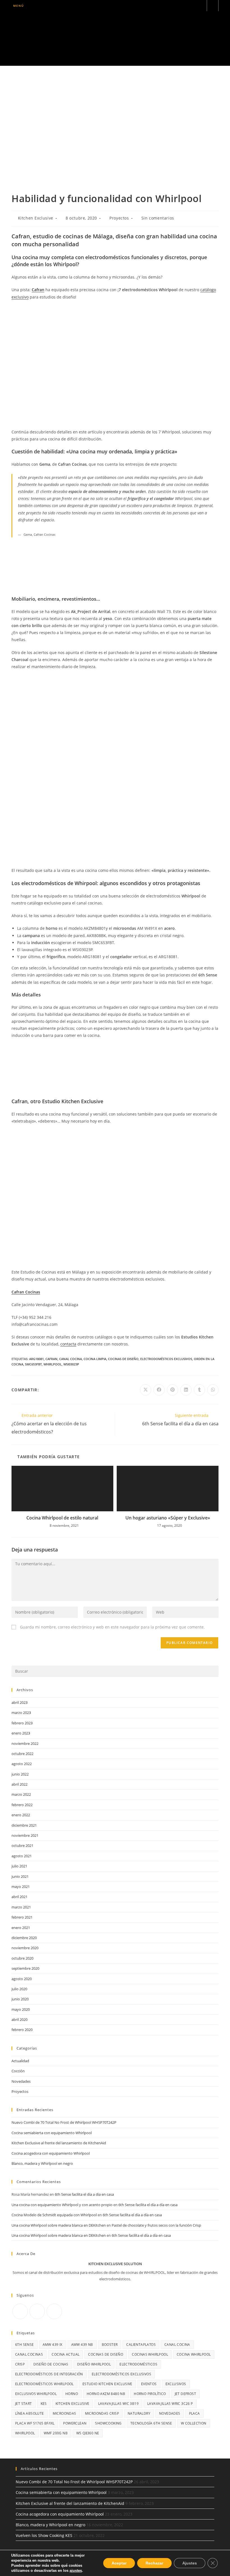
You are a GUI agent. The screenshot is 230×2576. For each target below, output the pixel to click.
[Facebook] (20, 2311)
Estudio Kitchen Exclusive (107, 2384)
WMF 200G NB (56, 2433)
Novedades (21, 2081)
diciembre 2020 (24, 1938)
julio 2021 (19, 1866)
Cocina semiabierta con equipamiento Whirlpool (52, 2133)
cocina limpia (95, 1359)
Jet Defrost (185, 2394)
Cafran (38, 290)
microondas (65, 2413)
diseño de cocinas (51, 2364)
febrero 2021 (22, 1917)
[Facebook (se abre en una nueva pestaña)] (177, 6)
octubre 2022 (22, 1754)
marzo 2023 (21, 1713)
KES (44, 2404)
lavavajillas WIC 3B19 (118, 2404)
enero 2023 (21, 1733)
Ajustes (190, 2563)
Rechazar (154, 2563)
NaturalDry (139, 2413)
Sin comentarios (158, 218)
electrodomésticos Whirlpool (44, 2384)
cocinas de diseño (123, 1359)
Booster (110, 2345)
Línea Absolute (30, 2413)
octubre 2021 (22, 1846)
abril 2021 (19, 1897)
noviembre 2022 (25, 1743)
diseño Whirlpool (94, 2364)
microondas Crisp (102, 2413)
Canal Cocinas (29, 2354)
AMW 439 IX (53, 2345)
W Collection (194, 2423)
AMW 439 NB (82, 2345)
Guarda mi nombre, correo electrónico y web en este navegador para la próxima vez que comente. (112, 1627)
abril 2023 (19, 1702)
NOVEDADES (170, 2413)
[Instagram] (37, 2311)
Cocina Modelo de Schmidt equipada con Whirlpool (54, 2215)
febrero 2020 (22, 2030)
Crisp (20, 2364)
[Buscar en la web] (213, 6)
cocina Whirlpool (194, 2354)
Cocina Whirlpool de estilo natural (62, 1518)
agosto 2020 (22, 1979)
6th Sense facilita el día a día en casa (84, 2194)
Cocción (18, 2071)
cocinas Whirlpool (150, 2354)
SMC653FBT (33, 1364)
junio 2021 (20, 1876)
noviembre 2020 (25, 1948)
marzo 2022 (21, 1794)
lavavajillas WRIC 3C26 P (170, 2404)
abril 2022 (19, 1784)
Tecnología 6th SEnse (151, 2423)
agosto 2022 (22, 1764)
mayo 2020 (21, 2009)
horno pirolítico (150, 2394)
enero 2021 (21, 1928)
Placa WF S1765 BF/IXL (35, 2423)
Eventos (149, 2384)
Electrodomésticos (138, 2364)
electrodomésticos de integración (49, 2374)
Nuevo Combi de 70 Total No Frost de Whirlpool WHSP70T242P (64, 2122)
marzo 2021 (21, 1907)
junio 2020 (20, 1999)
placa (195, 2413)
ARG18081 (36, 1359)
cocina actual (65, 2354)
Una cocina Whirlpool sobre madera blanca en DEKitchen (59, 2225)
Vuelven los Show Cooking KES (44, 2535)
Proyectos (119, 218)
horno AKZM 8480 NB (106, 2394)
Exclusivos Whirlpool (36, 2394)
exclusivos (176, 2384)
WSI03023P (71, 1364)
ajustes (76, 2571)
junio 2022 (20, 1774)
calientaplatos (141, 2345)
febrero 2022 (22, 1805)
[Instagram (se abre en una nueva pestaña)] (185, 6)
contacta (68, 1344)
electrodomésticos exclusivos (166, 1359)
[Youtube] (54, 2311)
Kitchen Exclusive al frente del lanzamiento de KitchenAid (59, 2143)
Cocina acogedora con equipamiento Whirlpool (51, 2153)
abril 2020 (19, 2019)
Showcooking (108, 2423)
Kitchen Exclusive (36, 218)
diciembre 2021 (24, 1825)
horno (72, 2394)
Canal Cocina (71, 1359)
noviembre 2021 (25, 1835)
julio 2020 (19, 1989)
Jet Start (24, 2404)
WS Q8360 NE (88, 2433)
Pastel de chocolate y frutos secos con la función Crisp (156, 2225)
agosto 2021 (22, 1856)
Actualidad (20, 2061)
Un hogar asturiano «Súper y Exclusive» (168, 1518)
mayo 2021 (21, 1887)
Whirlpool (53, 1364)
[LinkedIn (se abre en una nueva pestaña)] (193, 6)
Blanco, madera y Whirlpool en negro (42, 2163)
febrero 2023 (22, 1723)
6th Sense (25, 2345)
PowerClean (75, 2423)
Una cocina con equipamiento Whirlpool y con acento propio (62, 2205)
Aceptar (119, 2563)
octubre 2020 (22, 1958)
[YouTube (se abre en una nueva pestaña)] (200, 6)
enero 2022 (21, 1815)
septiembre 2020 (25, 1968)
